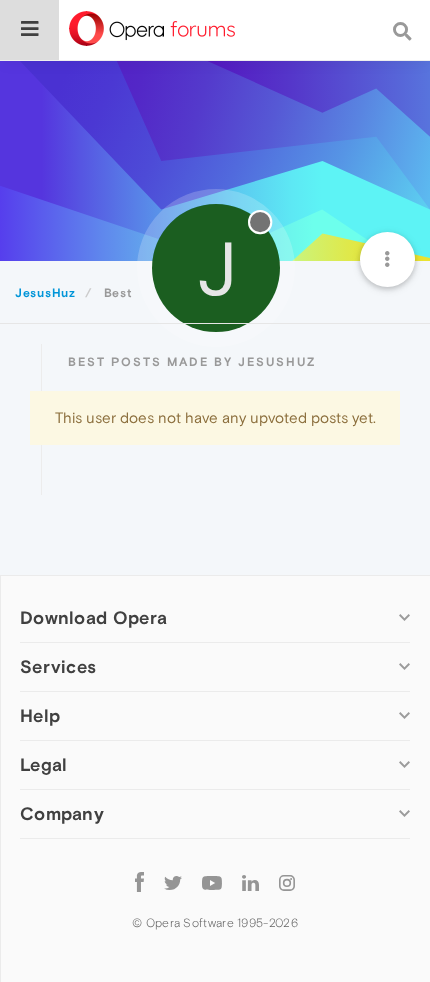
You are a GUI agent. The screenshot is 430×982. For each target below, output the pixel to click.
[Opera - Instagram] (287, 881)
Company (62, 813)
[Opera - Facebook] (139, 881)
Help (40, 715)
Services (58, 666)
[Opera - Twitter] (173, 881)
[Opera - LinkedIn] (250, 881)
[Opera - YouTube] (212, 881)
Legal (44, 764)
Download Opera (93, 617)
